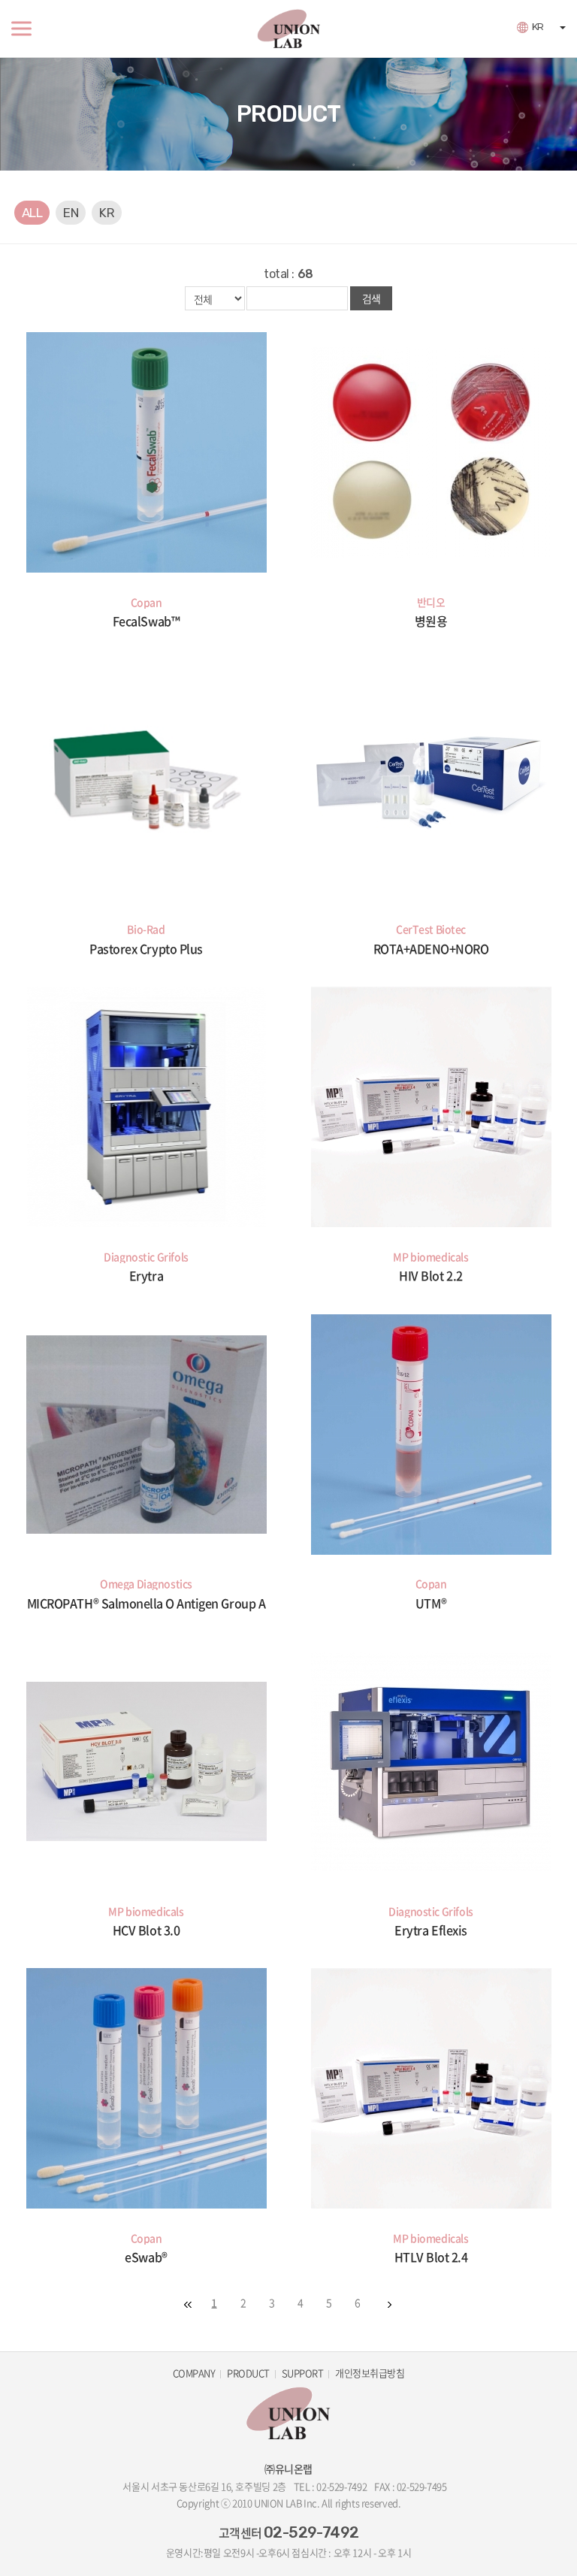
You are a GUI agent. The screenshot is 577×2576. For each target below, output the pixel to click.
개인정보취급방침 (370, 2373)
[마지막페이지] (389, 2305)
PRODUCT (248, 2373)
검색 (371, 298)
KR (538, 27)
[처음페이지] (188, 2305)
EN (71, 213)
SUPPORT (302, 2373)
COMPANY (194, 2373)
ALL (32, 213)
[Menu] (21, 29)
